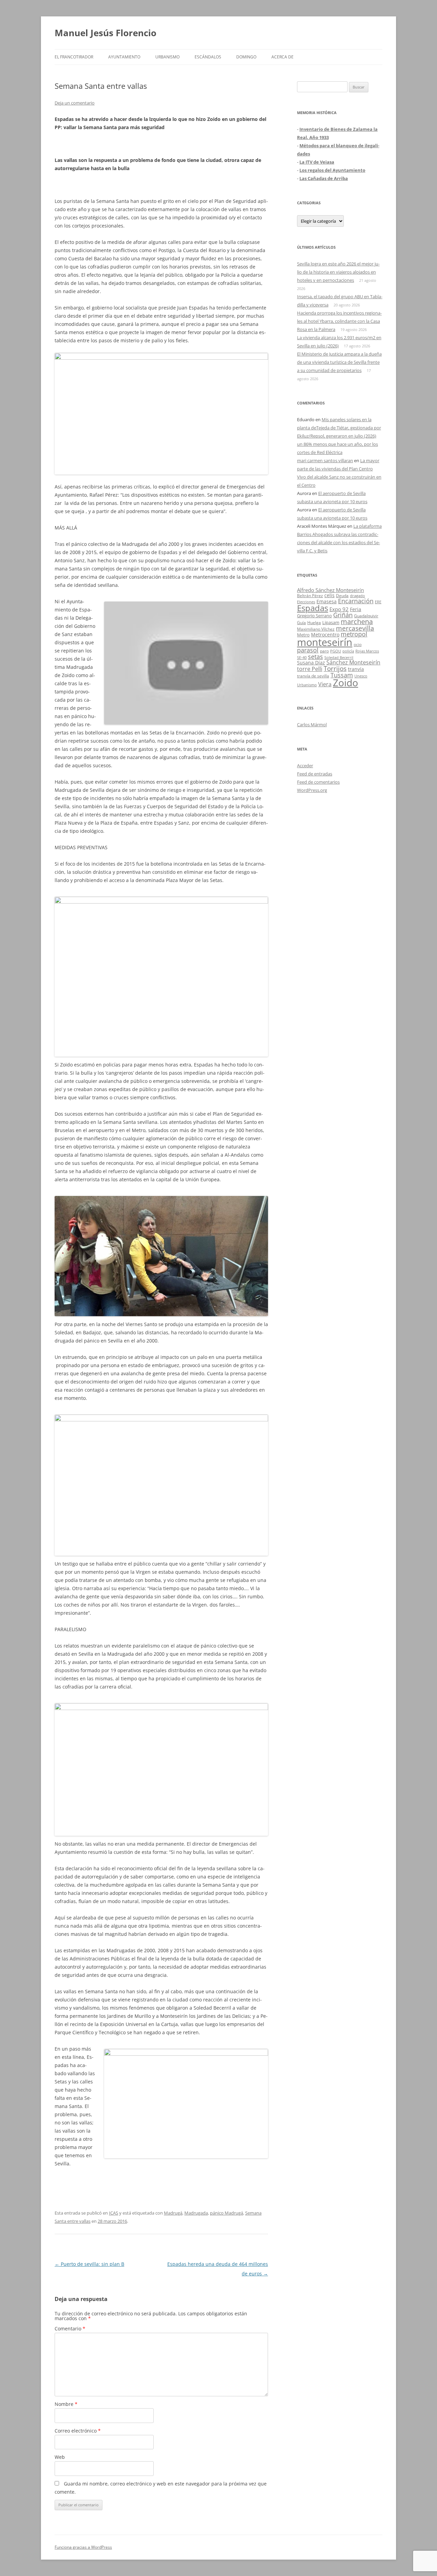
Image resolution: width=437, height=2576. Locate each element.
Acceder (305, 766)
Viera (325, 684)
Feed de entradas (315, 774)
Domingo (246, 57)
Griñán (343, 615)
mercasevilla (355, 628)
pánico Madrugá (227, 2213)
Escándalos (208, 57)
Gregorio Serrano (314, 616)
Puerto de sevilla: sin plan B (89, 2264)
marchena (357, 622)
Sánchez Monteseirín (353, 662)
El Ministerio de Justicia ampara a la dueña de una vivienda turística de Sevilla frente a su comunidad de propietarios (339, 362)
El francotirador (74, 57)
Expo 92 (339, 609)
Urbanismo (167, 57)
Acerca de (283, 57)
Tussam (342, 675)
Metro (303, 635)
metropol (354, 634)
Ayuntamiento (124, 57)
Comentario (70, 2329)
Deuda (342, 596)
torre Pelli (310, 669)
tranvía (356, 669)
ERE (378, 602)
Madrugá (173, 2213)
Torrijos (335, 668)
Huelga (314, 622)
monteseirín (325, 642)
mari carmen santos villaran (325, 460)
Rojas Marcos (367, 651)
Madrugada (196, 2213)
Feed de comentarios (318, 782)
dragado (357, 596)
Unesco (361, 676)
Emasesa (327, 601)
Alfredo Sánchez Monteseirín (330, 590)
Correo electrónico (78, 2431)
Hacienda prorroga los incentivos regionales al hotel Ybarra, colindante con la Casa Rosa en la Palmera (339, 321)
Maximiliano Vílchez (316, 629)
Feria (356, 609)
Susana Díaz (311, 663)
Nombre (66, 2404)
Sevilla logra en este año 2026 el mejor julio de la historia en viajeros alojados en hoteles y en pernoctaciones (338, 272)
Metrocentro (325, 635)
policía (348, 651)
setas (315, 656)
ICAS (114, 2213)
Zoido (346, 683)
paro (324, 651)
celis (329, 595)
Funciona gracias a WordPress (83, 2547)
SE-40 (302, 657)
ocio (358, 644)
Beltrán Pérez (310, 596)
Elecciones (306, 602)
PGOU (336, 651)
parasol (308, 650)
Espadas (313, 608)
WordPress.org (312, 790)
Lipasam (331, 622)
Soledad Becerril (339, 658)
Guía (301, 623)
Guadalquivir (366, 616)
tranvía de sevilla (313, 676)
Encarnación (356, 601)
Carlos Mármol (312, 725)
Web (60, 2457)
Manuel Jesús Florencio (105, 33)
